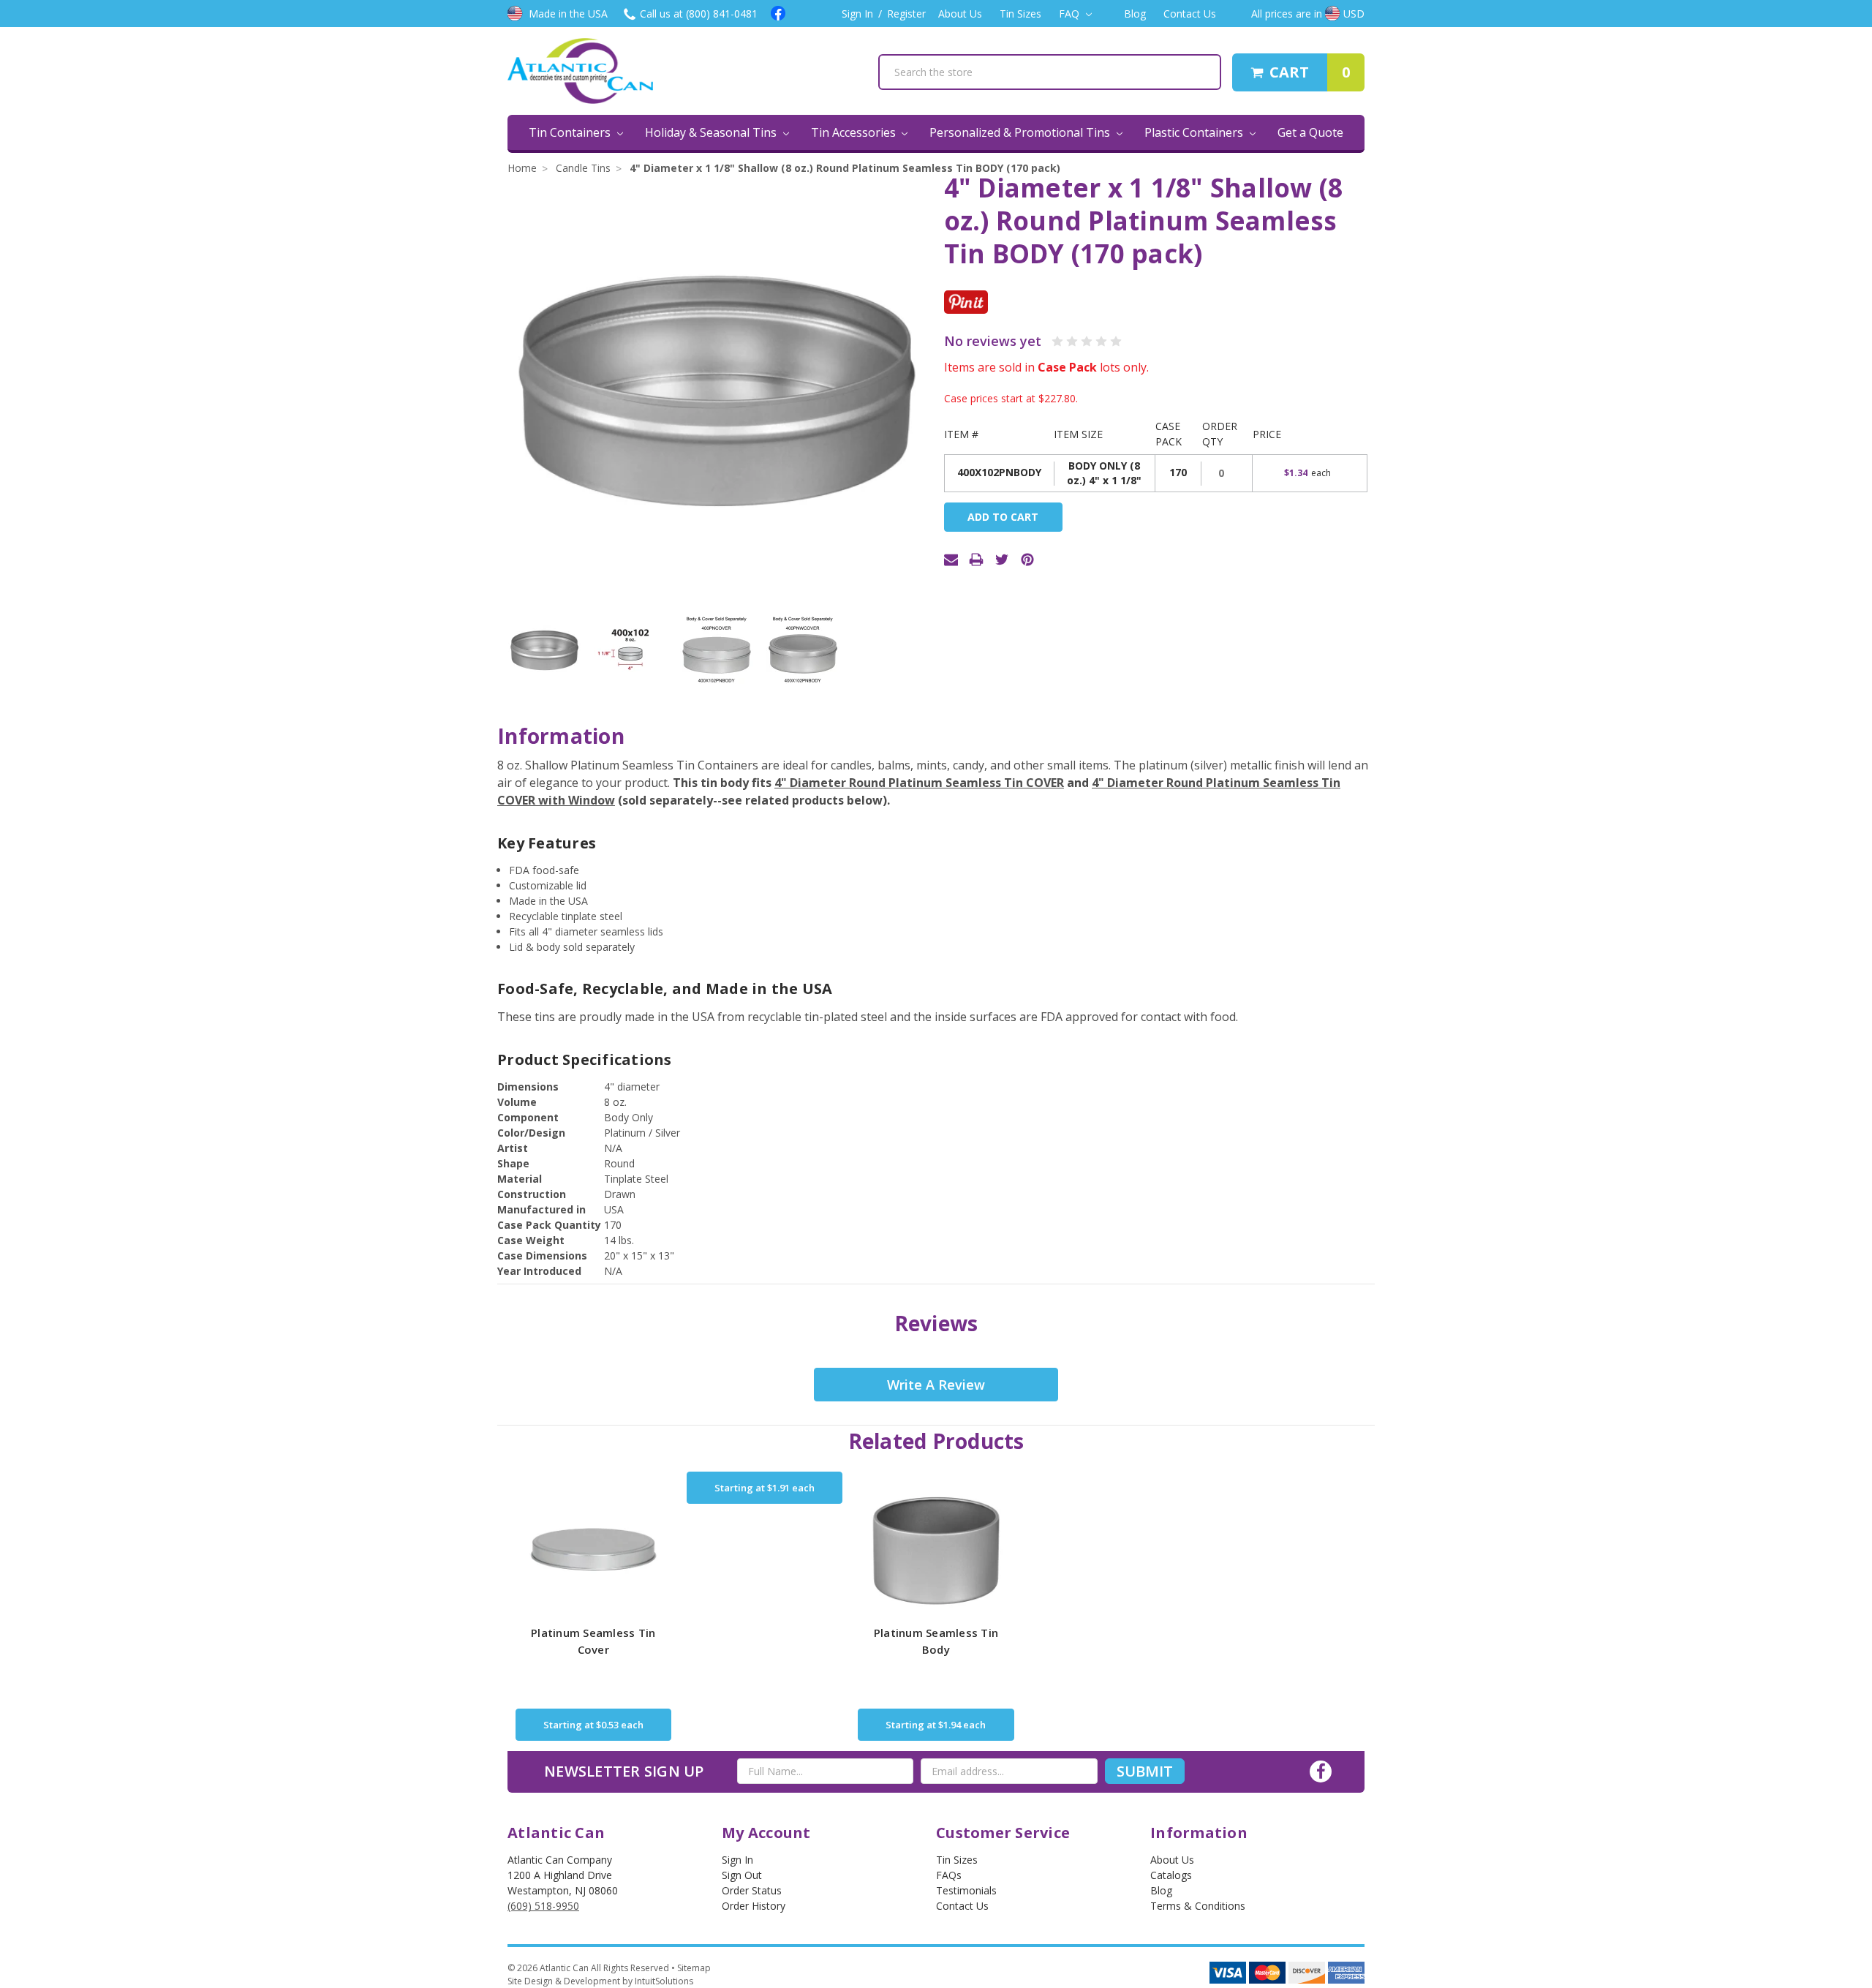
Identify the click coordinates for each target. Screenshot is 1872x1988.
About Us (960, 14)
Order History (754, 1906)
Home (522, 168)
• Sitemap (691, 1968)
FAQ (1071, 14)
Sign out (742, 1875)
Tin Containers (571, 132)
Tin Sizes (1020, 14)
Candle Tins (583, 168)
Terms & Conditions (1198, 1906)
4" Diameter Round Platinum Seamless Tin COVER (919, 783)
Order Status (752, 1890)
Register (906, 14)
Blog (1135, 14)
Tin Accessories (855, 132)
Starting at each (593, 1725)
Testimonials (966, 1890)
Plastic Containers (1195, 132)
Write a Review (936, 1385)
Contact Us (1190, 14)
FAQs (949, 1875)
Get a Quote (1310, 132)
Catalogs (1171, 1875)
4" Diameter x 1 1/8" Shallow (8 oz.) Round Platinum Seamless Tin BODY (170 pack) (845, 168)
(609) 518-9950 (543, 1906)
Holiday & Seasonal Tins (712, 132)
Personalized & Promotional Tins (1021, 132)
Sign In (857, 14)
